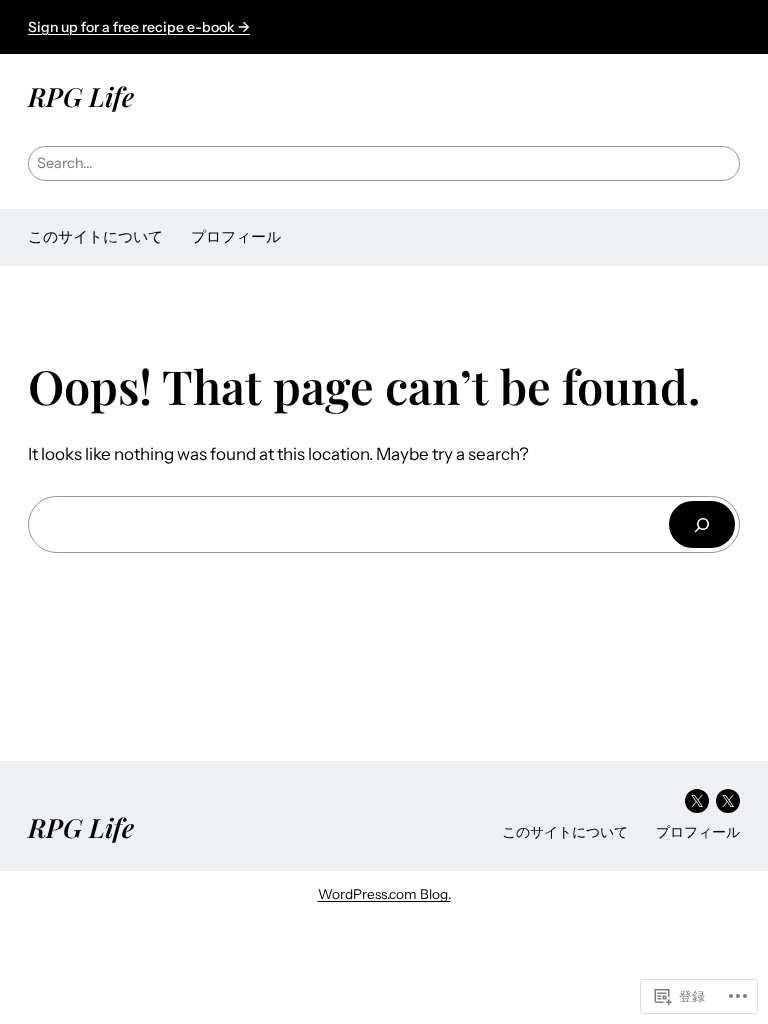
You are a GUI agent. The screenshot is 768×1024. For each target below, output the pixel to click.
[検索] (702, 524)
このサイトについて (95, 236)
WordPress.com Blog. (384, 894)
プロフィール (236, 236)
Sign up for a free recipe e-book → (139, 27)
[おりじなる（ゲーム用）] (728, 801)
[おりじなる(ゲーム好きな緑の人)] (697, 801)
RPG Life (81, 96)
